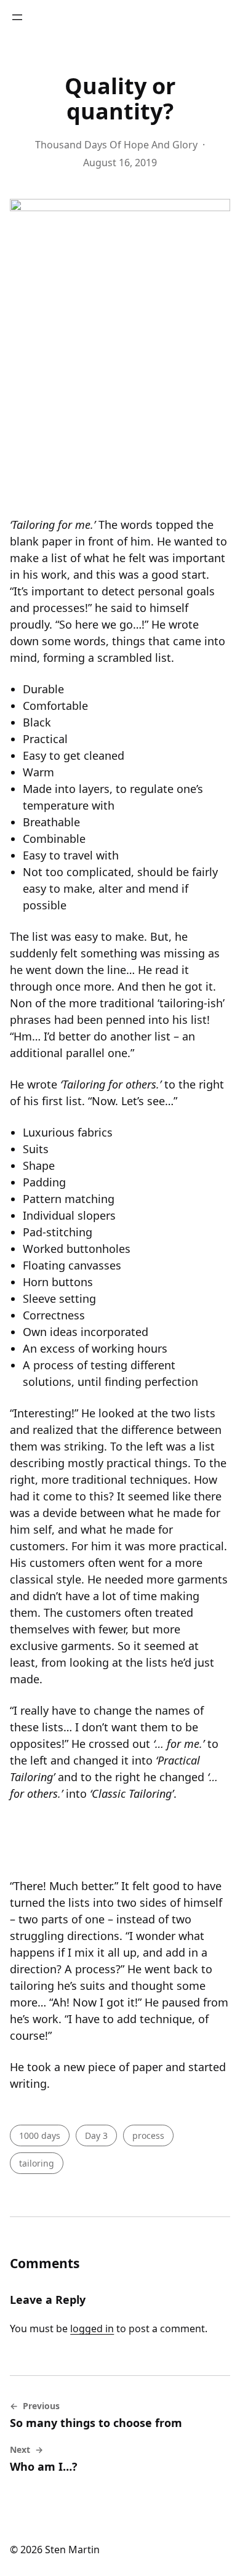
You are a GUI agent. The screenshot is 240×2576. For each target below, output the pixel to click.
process (148, 2135)
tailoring (37, 2163)
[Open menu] (17, 17)
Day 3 (96, 2135)
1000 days (40, 2135)
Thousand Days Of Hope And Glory (116, 145)
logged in (92, 2328)
